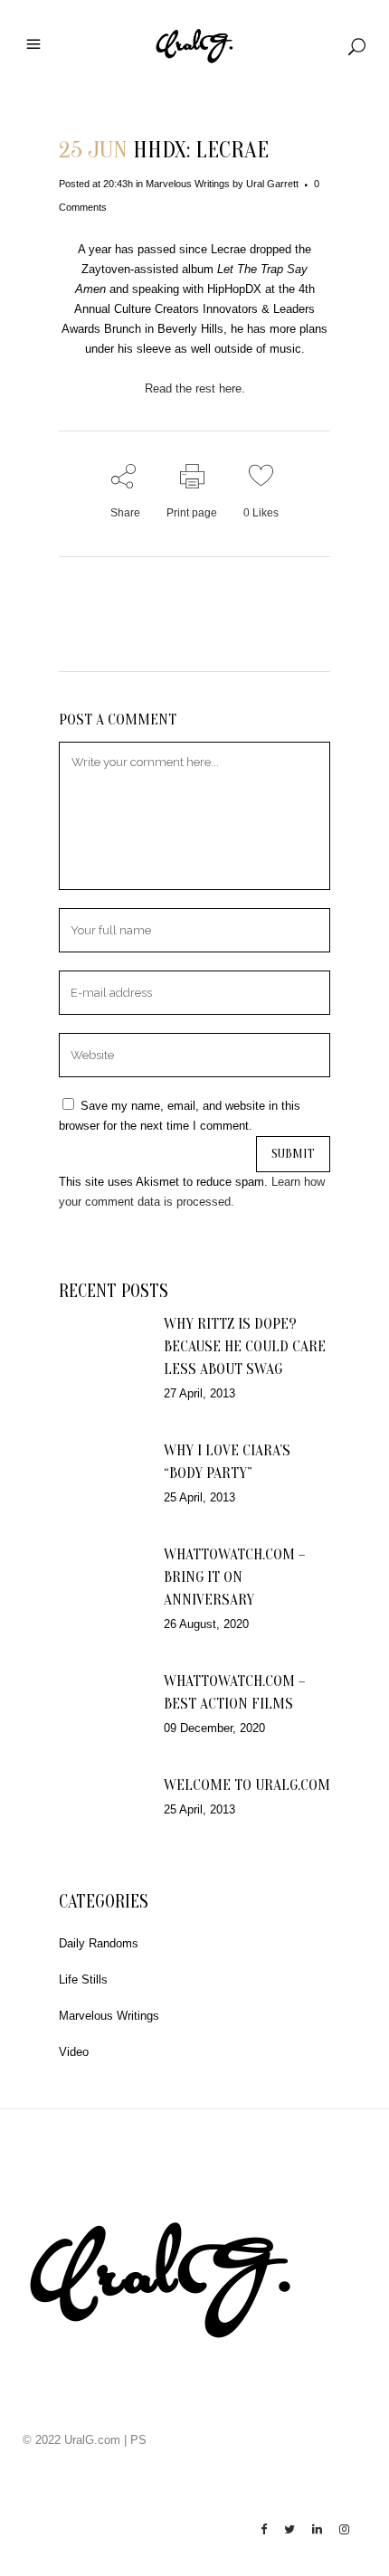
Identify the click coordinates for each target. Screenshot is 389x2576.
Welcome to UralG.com (247, 1785)
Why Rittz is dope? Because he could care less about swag (245, 1346)
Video (74, 2052)
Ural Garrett (272, 184)
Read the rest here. (195, 388)
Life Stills (83, 1979)
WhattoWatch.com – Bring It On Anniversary (234, 1577)
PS (138, 2440)
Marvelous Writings (188, 184)
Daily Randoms (99, 1943)
